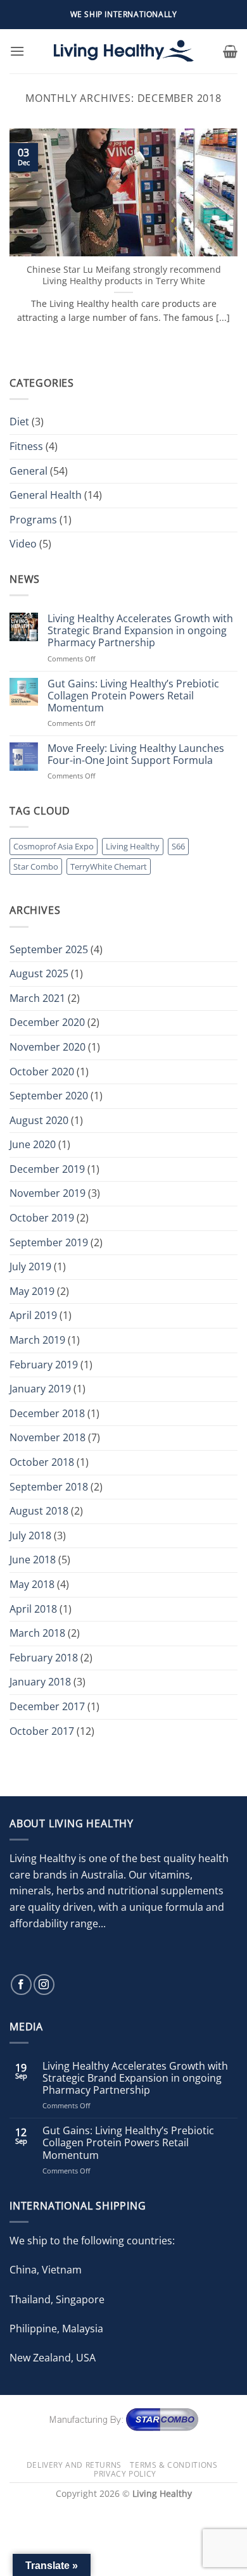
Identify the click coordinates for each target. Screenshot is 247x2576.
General (28, 471)
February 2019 (44, 1365)
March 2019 (37, 1340)
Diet (19, 422)
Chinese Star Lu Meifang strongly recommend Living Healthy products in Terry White (124, 275)
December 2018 (47, 1413)
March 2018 (37, 1633)
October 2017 (42, 1731)
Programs (33, 520)
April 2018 (33, 1609)
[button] (17, 51)
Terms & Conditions (174, 2465)
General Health (46, 495)
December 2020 (47, 1022)
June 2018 (33, 1560)
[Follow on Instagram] (44, 1985)
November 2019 (47, 1193)
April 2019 (33, 1315)
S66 (178, 846)
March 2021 (37, 998)
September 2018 (49, 1487)
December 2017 (47, 1706)
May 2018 (32, 1584)
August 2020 (39, 1120)
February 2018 (44, 1658)
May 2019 (32, 1291)
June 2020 (33, 1144)
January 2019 (40, 1389)
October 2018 (42, 1462)
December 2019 (47, 1169)
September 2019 (49, 1242)
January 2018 (40, 1682)
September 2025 (49, 949)
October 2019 (42, 1218)
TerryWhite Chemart (109, 866)
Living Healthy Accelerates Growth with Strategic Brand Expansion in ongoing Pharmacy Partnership (140, 631)
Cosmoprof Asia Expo (54, 846)
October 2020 (42, 1072)
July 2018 (30, 1535)
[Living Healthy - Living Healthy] (123, 51)
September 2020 (49, 1096)
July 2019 (30, 1266)
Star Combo (36, 866)
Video (23, 544)
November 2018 (47, 1437)
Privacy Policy (125, 2474)
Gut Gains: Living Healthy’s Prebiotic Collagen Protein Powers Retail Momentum (133, 696)
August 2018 (39, 1511)
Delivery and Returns (74, 2465)
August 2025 (39, 973)
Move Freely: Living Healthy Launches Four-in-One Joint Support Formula (136, 754)
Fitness (26, 446)
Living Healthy (133, 846)
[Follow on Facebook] (21, 1985)
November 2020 (47, 1047)
